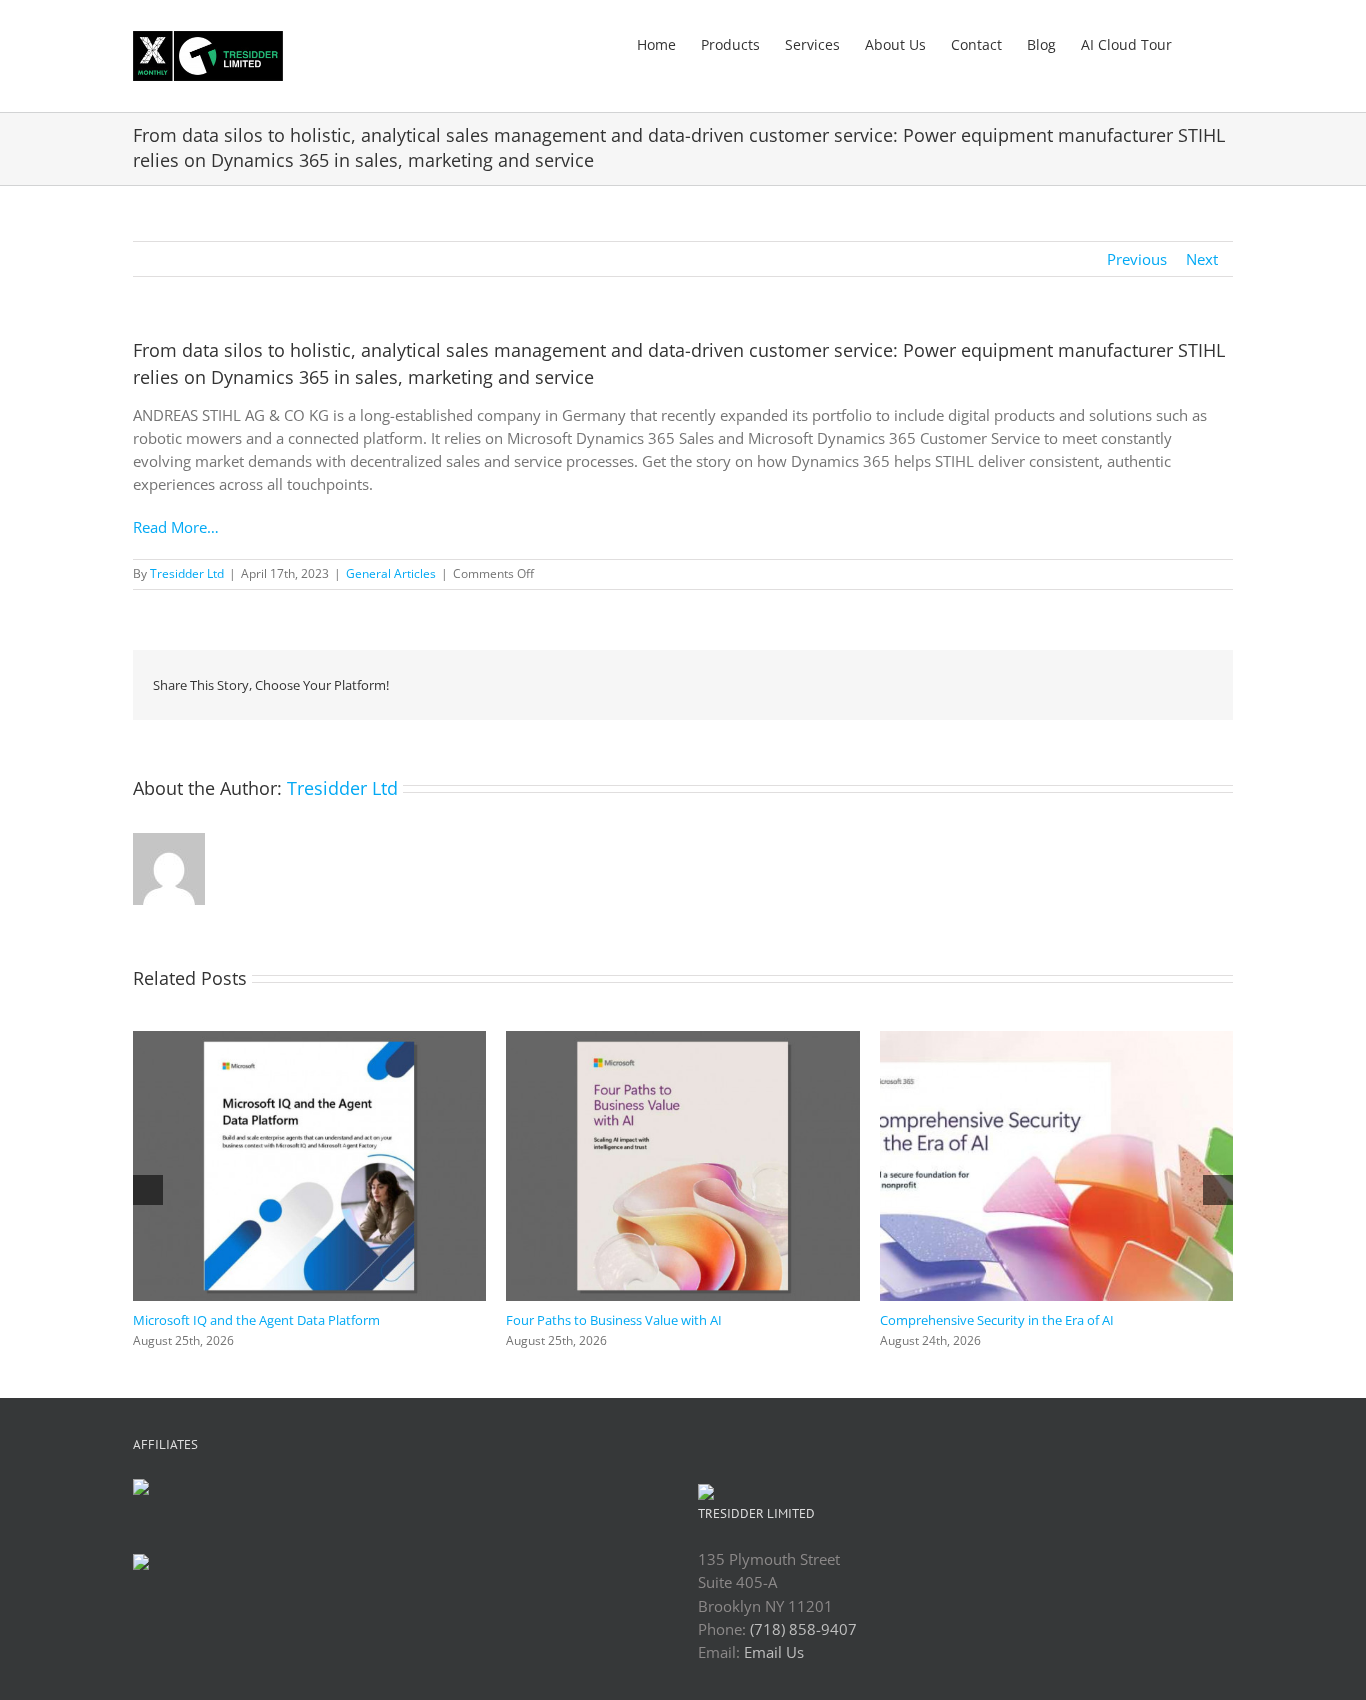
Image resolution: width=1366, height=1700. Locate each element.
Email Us (774, 1652)
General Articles (391, 573)
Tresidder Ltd (187, 573)
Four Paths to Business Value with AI (614, 1320)
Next (1202, 259)
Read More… (176, 527)
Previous (1137, 259)
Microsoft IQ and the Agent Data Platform (256, 1320)
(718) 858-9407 (803, 1629)
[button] (1202, 43)
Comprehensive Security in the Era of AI (997, 1320)
